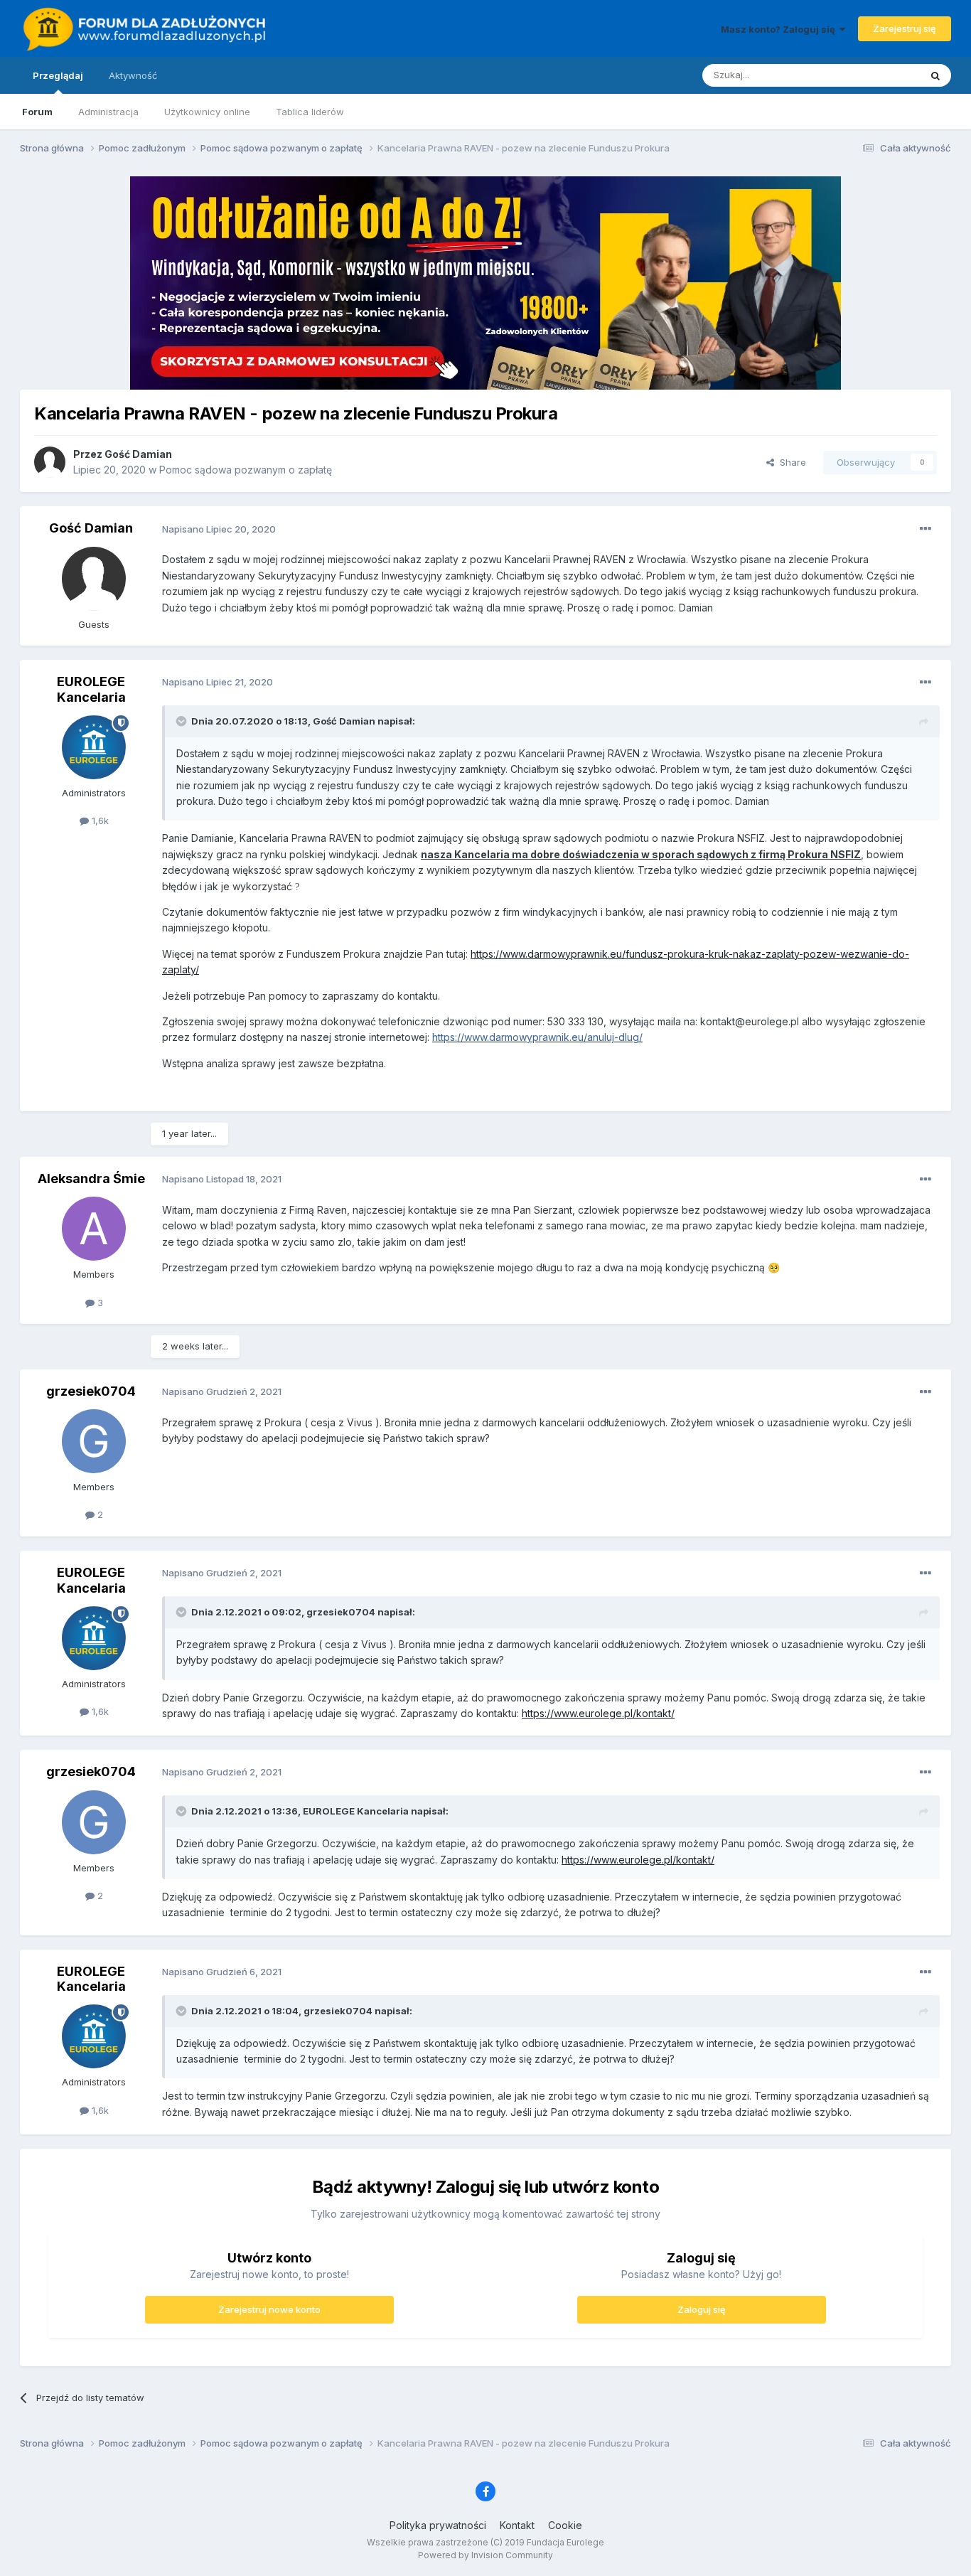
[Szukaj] (935, 75)
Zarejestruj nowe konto (269, 2309)
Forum (37, 112)
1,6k (99, 821)
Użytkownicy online (207, 112)
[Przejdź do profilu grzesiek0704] (94, 1441)
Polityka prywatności (438, 2525)
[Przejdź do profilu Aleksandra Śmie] (94, 1229)
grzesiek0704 (91, 1391)
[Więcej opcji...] (926, 529)
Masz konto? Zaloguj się (780, 29)
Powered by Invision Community (485, 2555)
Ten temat (879, 75)
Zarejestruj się (905, 28)
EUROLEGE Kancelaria (91, 689)
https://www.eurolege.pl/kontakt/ (598, 1713)
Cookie (565, 2525)
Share (790, 462)
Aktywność (133, 75)
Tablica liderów (310, 112)
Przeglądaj (58, 75)
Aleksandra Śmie (91, 1179)
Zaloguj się (702, 2309)
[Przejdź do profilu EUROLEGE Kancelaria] (94, 747)
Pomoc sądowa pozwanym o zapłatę (246, 470)
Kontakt (517, 2525)
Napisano (219, 529)
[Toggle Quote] (183, 721)
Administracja (108, 112)
